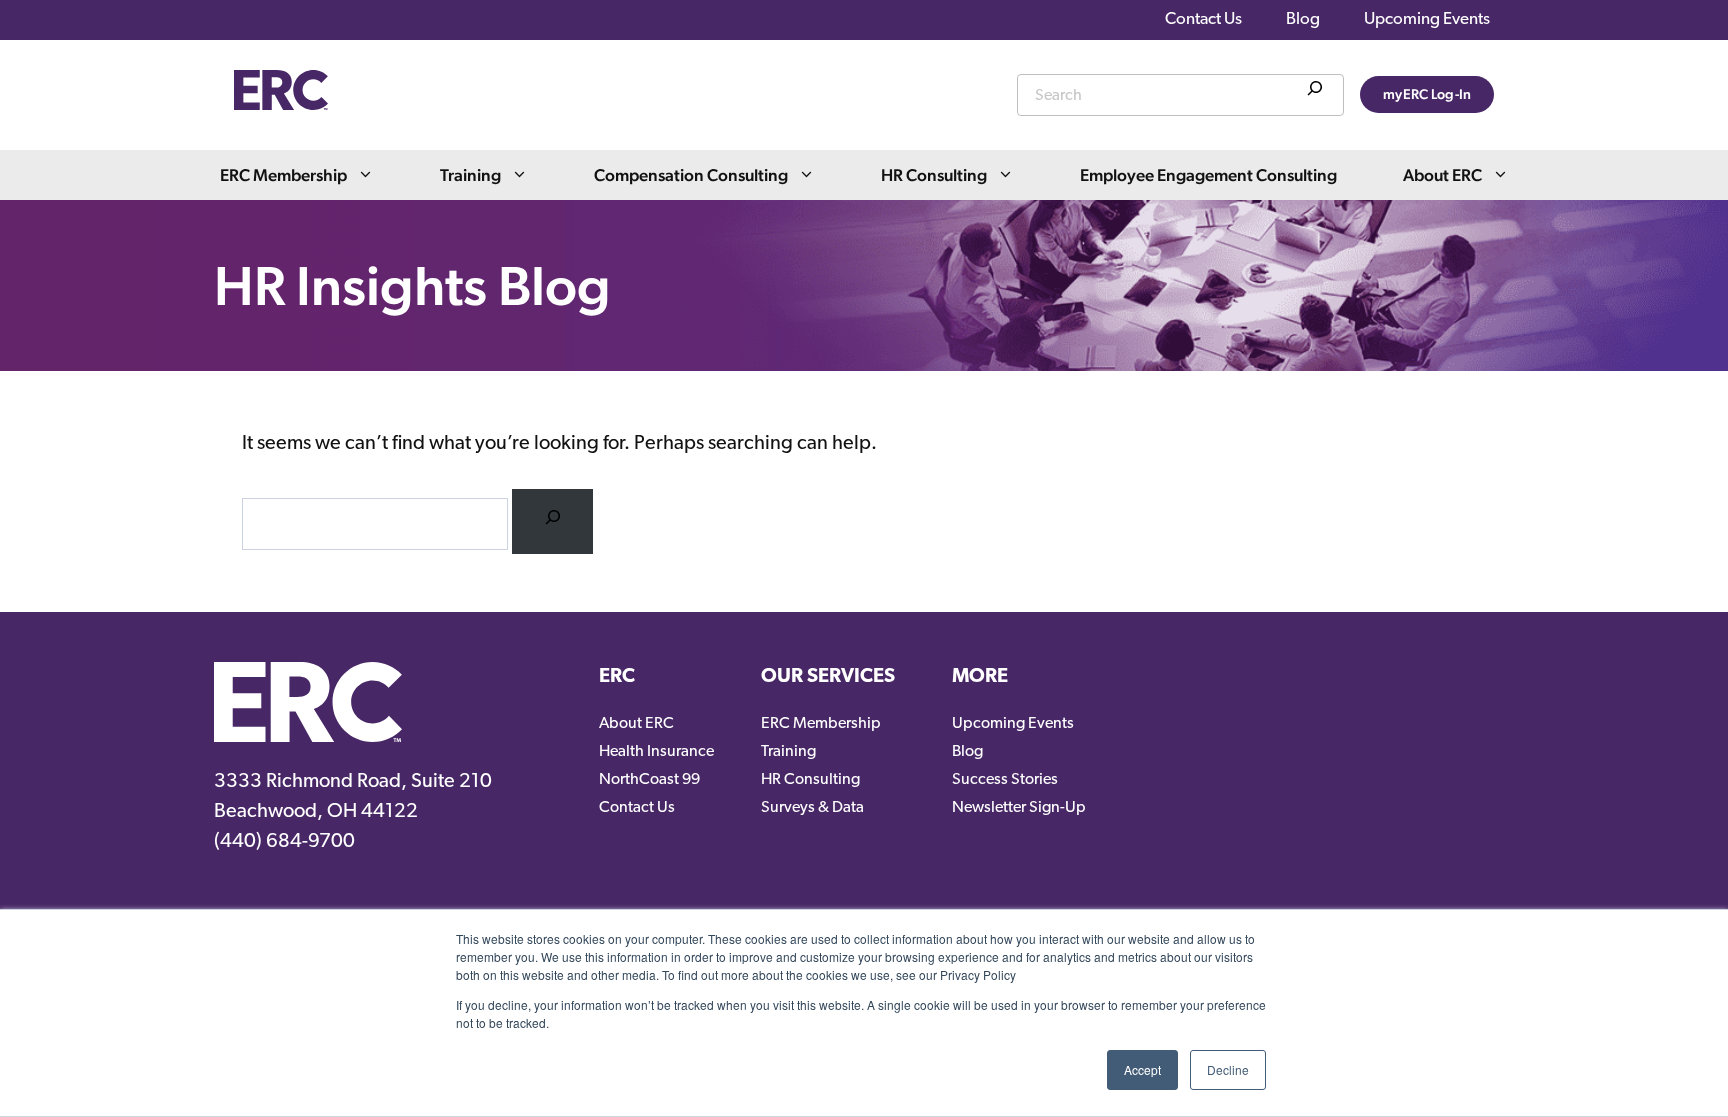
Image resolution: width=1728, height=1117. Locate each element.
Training (470, 175)
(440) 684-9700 (284, 842)
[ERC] (281, 105)
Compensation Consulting (691, 175)
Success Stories (1005, 780)
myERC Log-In (1427, 94)
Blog (1303, 19)
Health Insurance (656, 752)
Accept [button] (1142, 1069)
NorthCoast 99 (649, 780)
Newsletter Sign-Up (1019, 808)
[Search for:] (552, 521)
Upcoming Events (1427, 19)
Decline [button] (1228, 1069)
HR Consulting (934, 175)
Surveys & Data (812, 808)
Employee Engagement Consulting (1208, 175)
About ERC (1442, 175)
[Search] (1315, 92)
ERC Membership (283, 175)
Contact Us (1203, 19)
